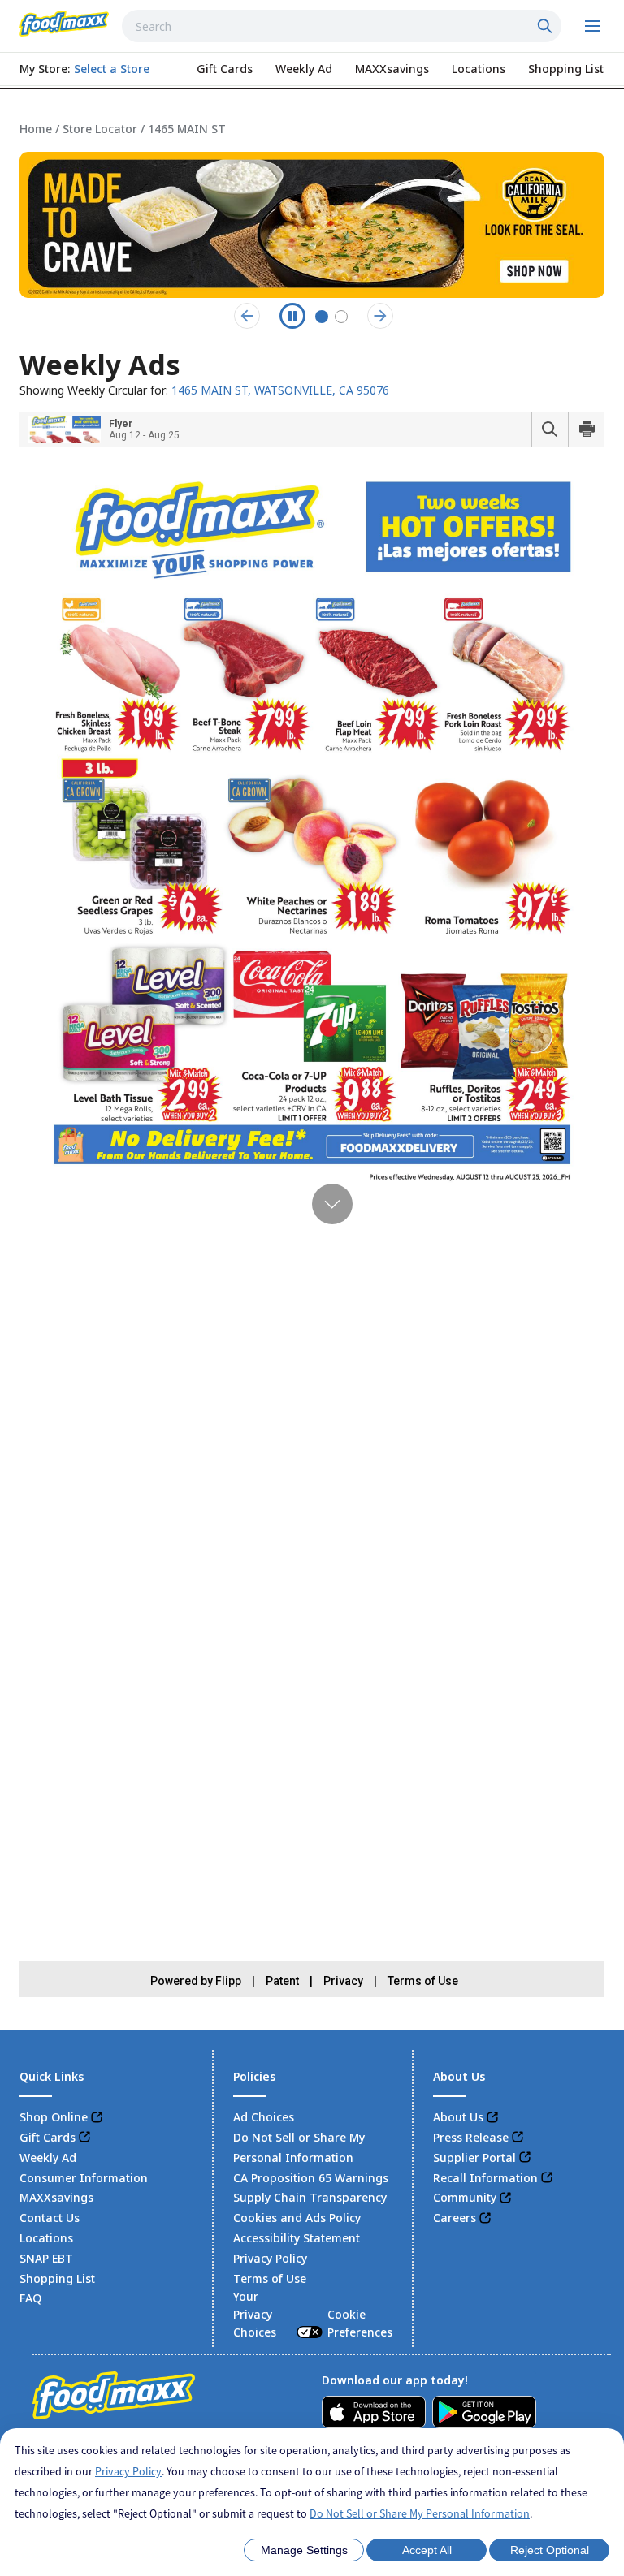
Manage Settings (304, 2550)
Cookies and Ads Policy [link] (297, 2218)
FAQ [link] (30, 2298)
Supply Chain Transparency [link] (310, 2197)
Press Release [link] (471, 2137)
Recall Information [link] (485, 2178)
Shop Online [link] (54, 2117)
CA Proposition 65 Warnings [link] (311, 2178)
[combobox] (342, 26)
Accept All (427, 2550)
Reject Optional (550, 2550)
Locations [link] (46, 2238)
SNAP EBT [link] (46, 2258)
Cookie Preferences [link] (360, 2323)
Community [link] (465, 2197)
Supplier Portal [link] (474, 2157)
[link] (64, 24)
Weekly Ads (100, 365)
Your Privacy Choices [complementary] (312, 2314)
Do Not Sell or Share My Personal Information (420, 2513)
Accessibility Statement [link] (297, 2238)
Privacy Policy (128, 2471)
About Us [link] (458, 2117)
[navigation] (312, 129)
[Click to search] (547, 26)
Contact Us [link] (50, 2218)
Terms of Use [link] (270, 2278)
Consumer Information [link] (84, 2178)
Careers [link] (455, 2218)
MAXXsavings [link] (56, 2197)
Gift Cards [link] (48, 2137)
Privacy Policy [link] (270, 2258)
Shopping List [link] (57, 2278)
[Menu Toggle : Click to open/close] (591, 26)
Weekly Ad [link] (48, 2157)
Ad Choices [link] (264, 2117)
